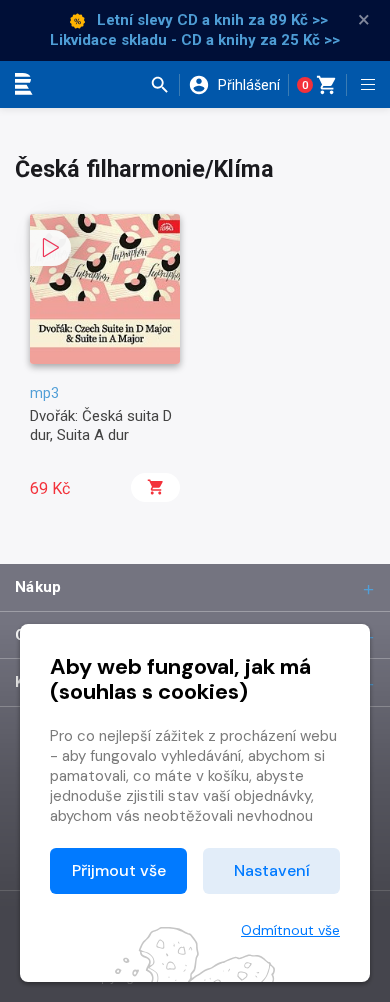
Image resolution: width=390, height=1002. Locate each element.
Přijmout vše (119, 870)
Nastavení (272, 870)
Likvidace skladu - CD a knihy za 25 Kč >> (195, 40)
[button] (164, 85)
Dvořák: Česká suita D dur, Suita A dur (101, 425)
